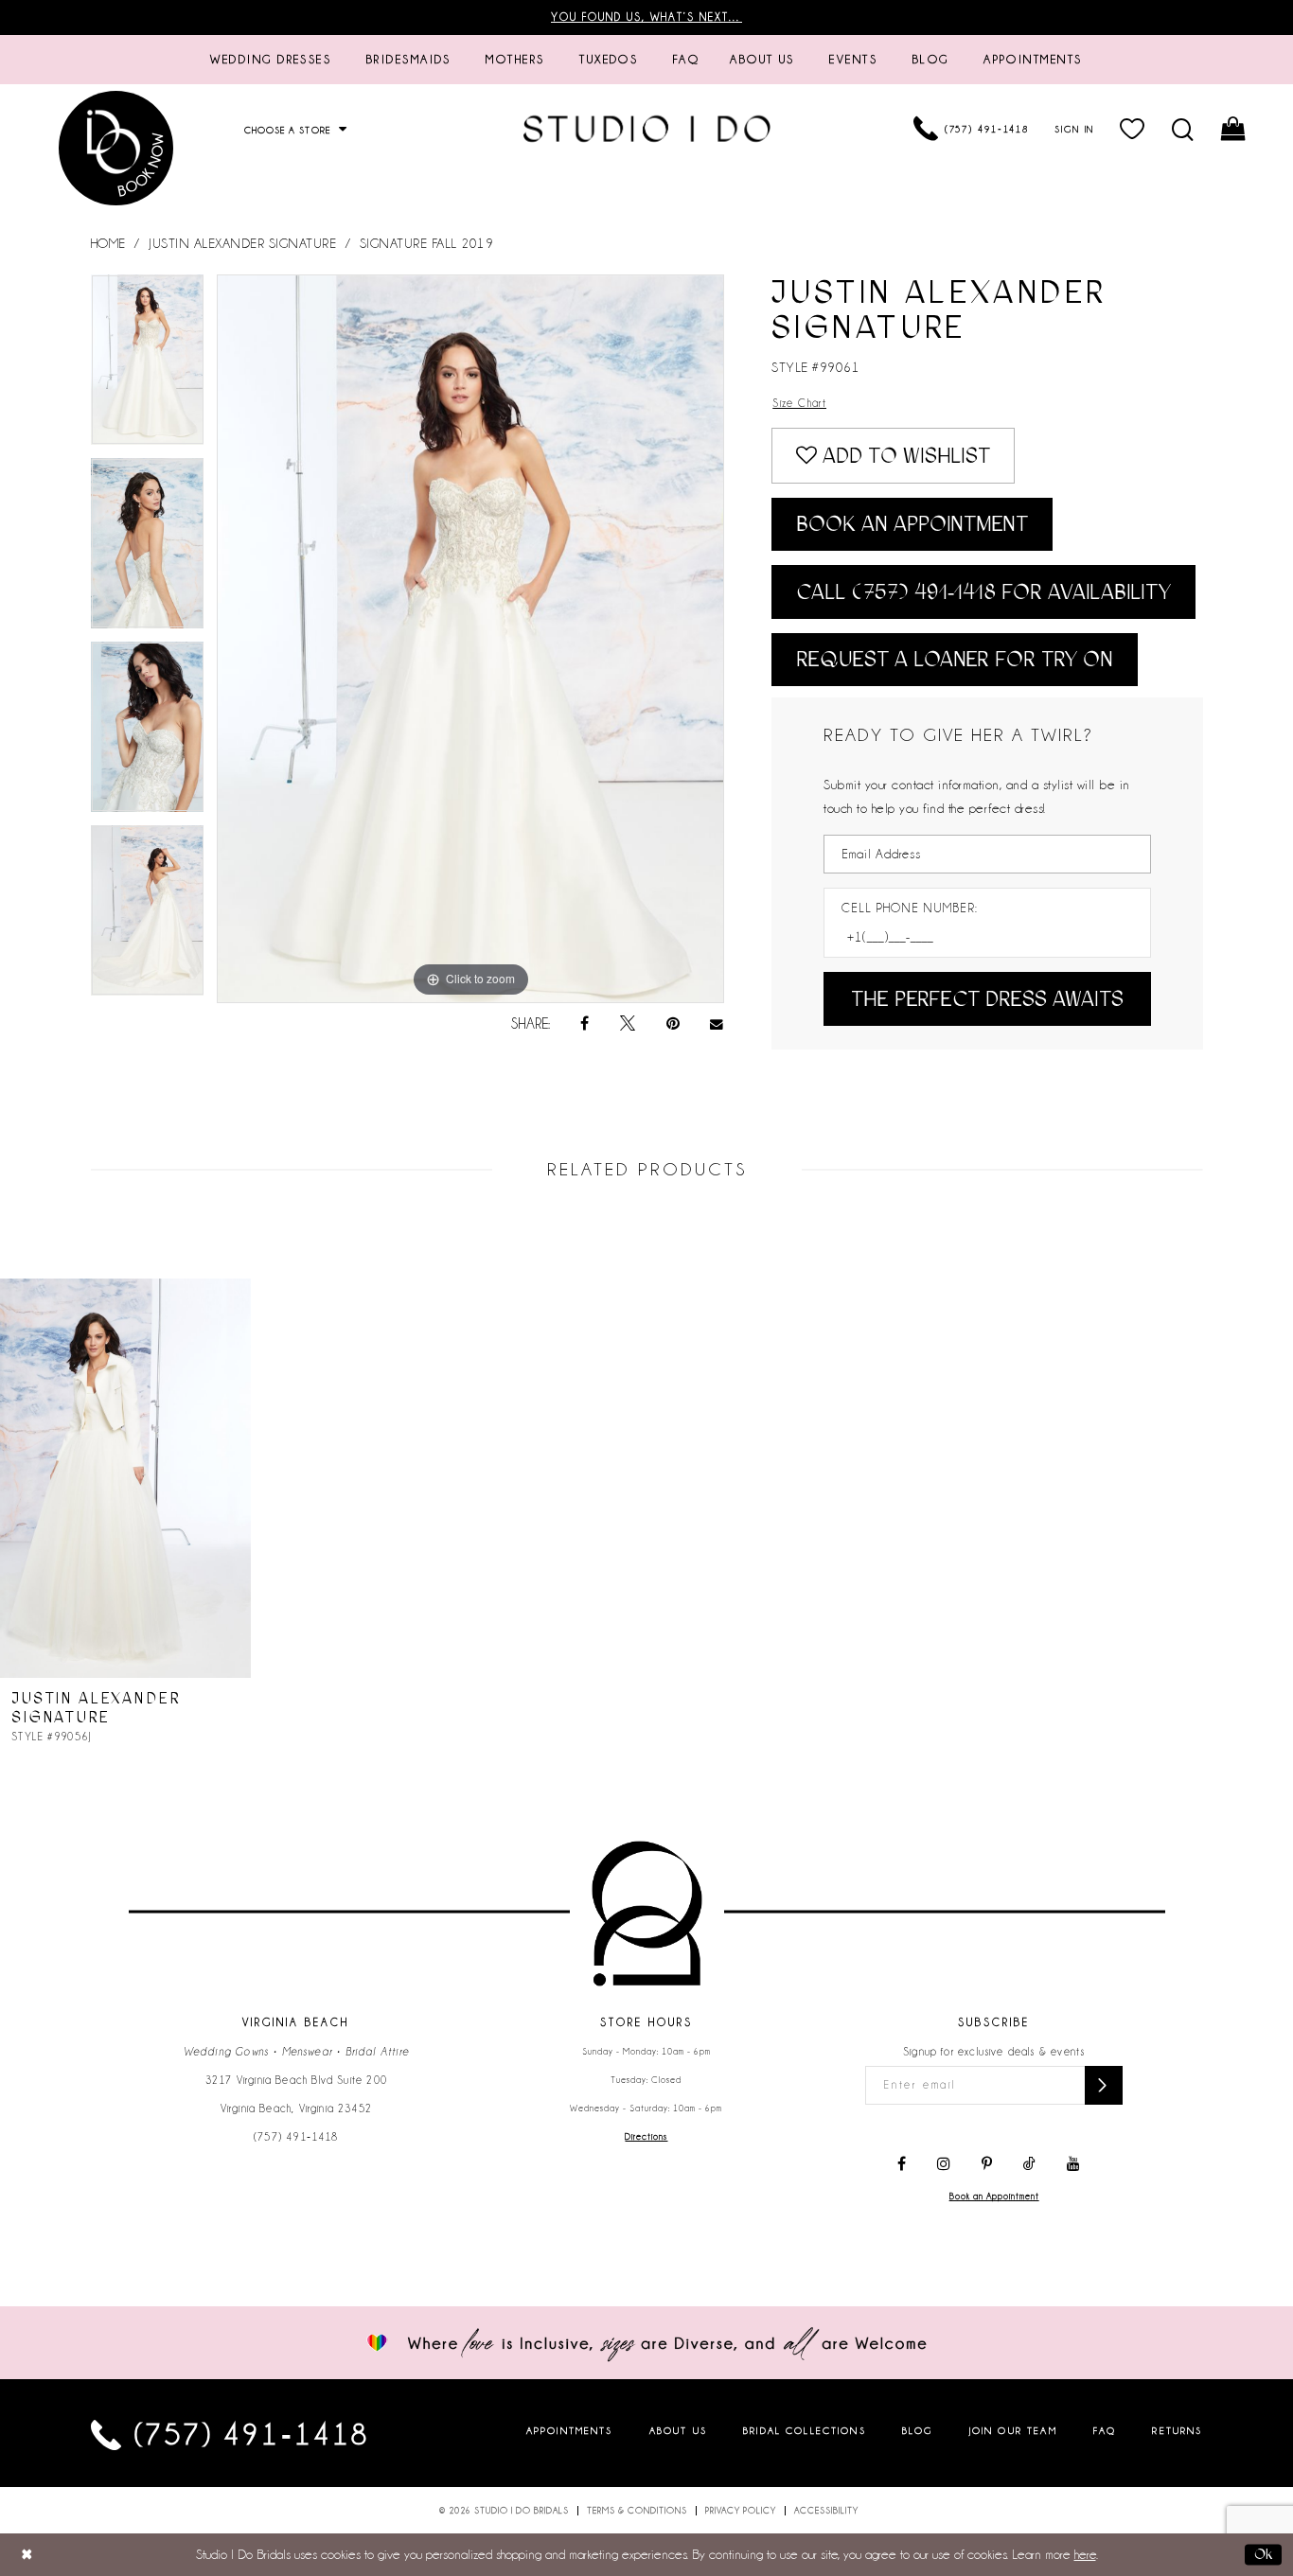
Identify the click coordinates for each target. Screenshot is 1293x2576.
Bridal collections (805, 2431)
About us (678, 2431)
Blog (918, 2431)
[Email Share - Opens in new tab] (717, 1024)
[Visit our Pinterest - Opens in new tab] (987, 2164)
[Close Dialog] (27, 2555)
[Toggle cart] (1235, 129)
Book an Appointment (912, 524)
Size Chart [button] (799, 403)
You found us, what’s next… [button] (646, 17)
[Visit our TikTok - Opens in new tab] (1029, 2164)
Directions (646, 2137)
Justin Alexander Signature (242, 243)
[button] (1134, 129)
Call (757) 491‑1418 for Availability (983, 592)
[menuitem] (271, 60)
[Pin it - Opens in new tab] (673, 1024)
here (1085, 2554)
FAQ (1105, 2431)
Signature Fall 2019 (427, 243)
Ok (1263, 2554)
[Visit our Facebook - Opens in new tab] (902, 2164)
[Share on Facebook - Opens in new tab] (585, 1024)
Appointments (570, 2431)
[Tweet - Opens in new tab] (628, 1024)
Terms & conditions (637, 2511)
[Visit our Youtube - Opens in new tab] (1073, 2164)
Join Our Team (1013, 2431)
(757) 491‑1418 (296, 2137)
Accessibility (826, 2511)
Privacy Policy (741, 2511)
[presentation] (125, 1478)
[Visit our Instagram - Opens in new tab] (944, 2164)
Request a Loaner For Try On (955, 659)
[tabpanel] (148, 366)
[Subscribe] (1104, 2085)
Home (108, 243)
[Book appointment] (116, 148)
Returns (1177, 2431)
